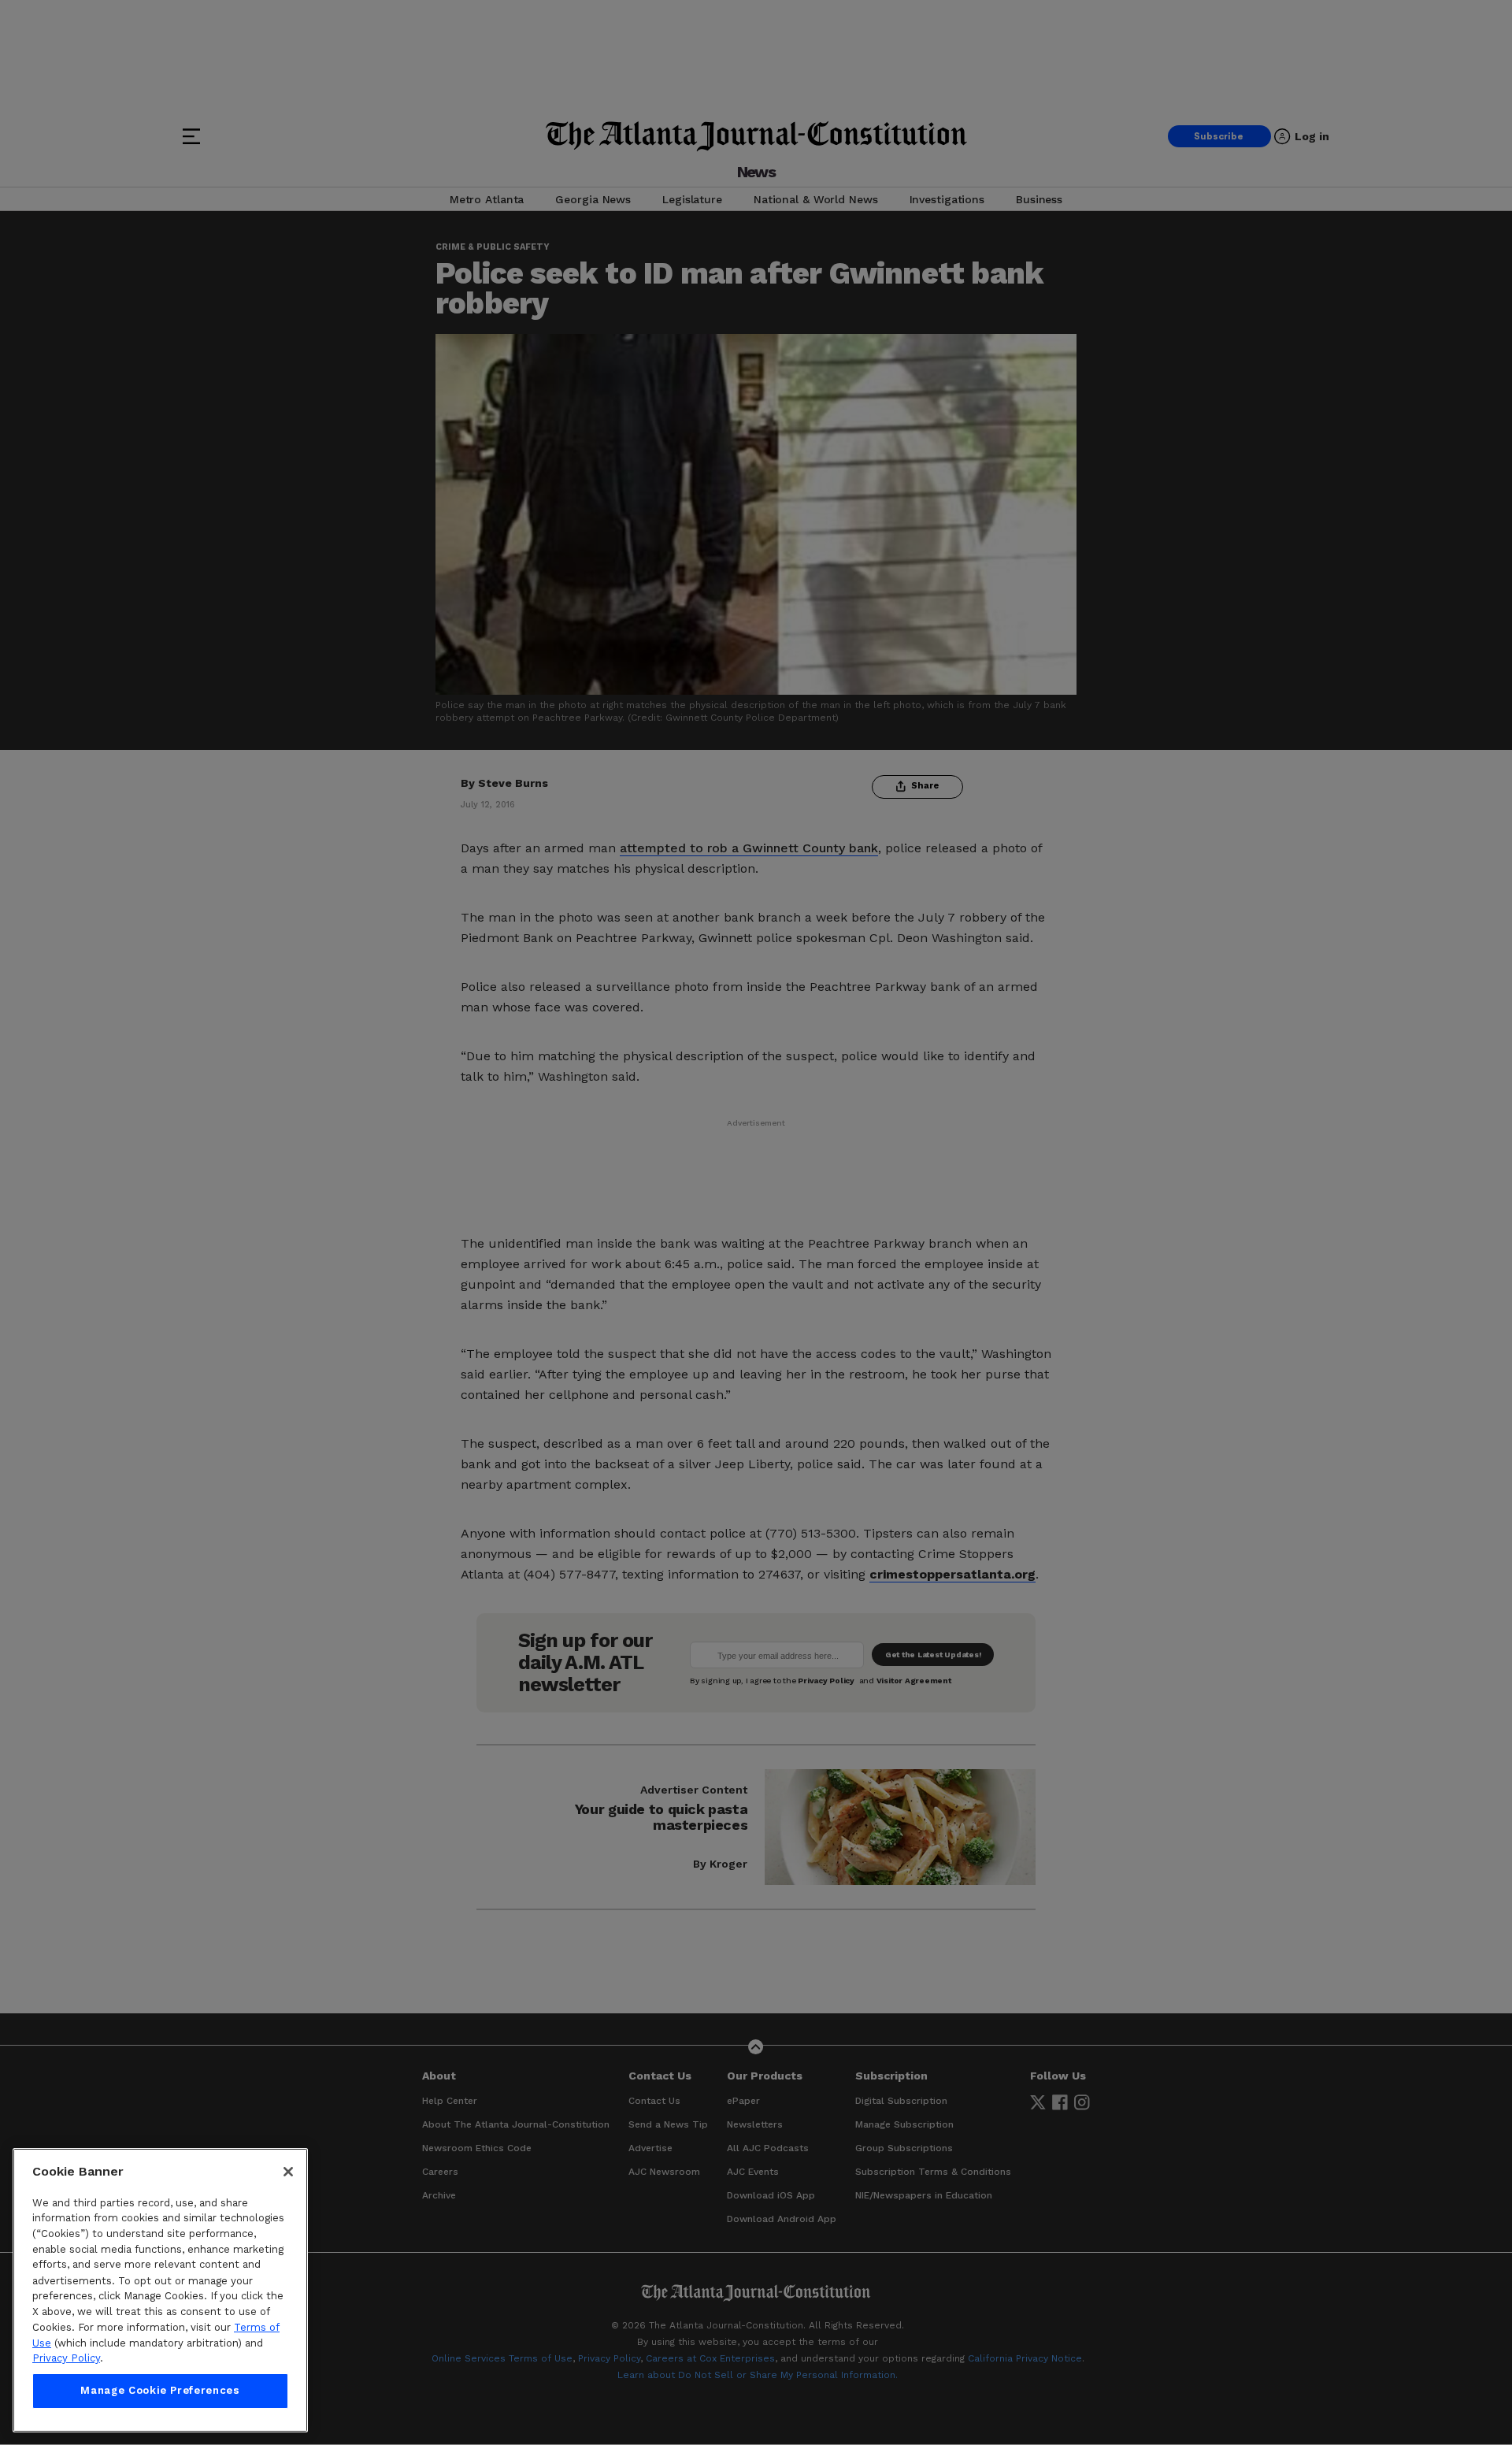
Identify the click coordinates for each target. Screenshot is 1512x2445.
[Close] (288, 2172)
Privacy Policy (66, 2358)
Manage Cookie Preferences (160, 2391)
